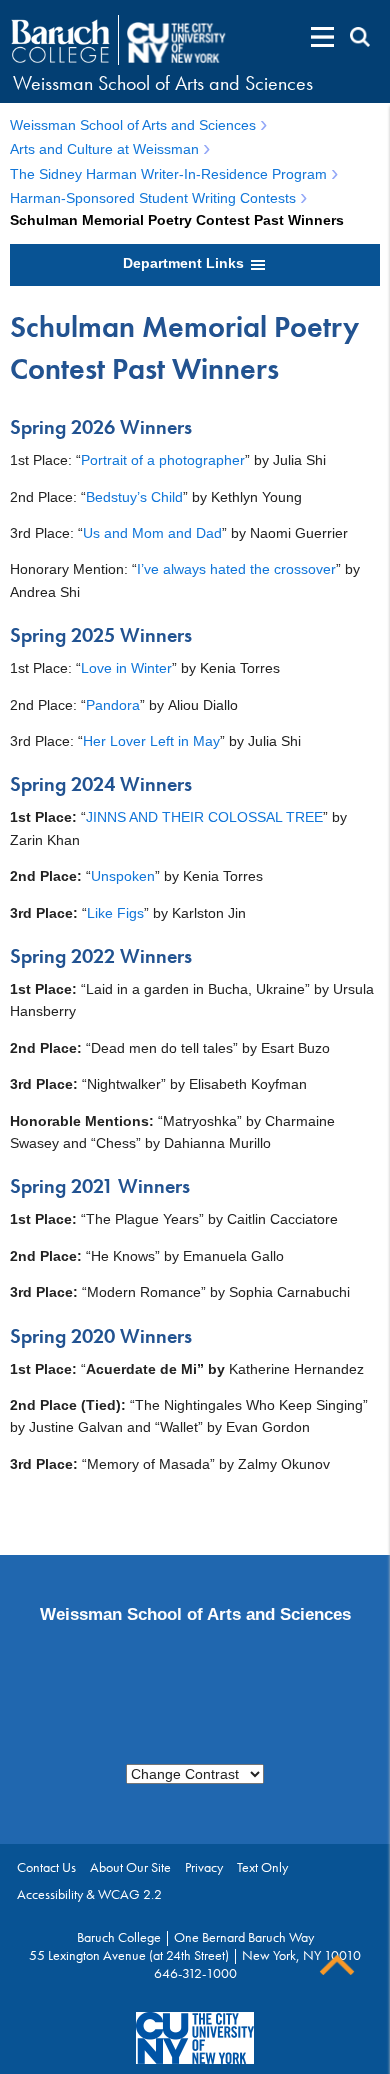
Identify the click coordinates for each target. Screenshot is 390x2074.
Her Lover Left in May (151, 741)
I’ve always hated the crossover (236, 569)
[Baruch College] (60, 40)
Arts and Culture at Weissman (104, 149)
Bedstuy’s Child (134, 497)
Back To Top (337, 1965)
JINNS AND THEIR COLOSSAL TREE (204, 817)
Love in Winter (126, 668)
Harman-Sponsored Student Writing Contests (153, 198)
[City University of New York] (178, 41)
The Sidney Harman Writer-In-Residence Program (168, 174)
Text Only (262, 1867)
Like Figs (115, 913)
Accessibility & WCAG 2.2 (89, 1894)
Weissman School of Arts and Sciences (163, 83)
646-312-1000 (195, 1973)
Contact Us (46, 1867)
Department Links (185, 263)
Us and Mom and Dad (152, 533)
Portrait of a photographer (163, 460)
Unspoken (123, 876)
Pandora (113, 705)
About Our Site (130, 1867)
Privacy (204, 1867)
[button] (322, 37)
